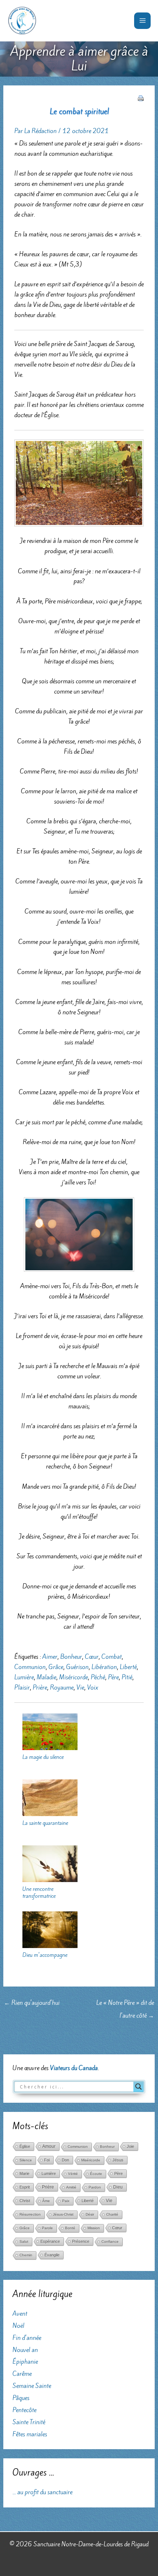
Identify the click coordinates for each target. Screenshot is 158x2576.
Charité (112, 2214)
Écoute (96, 2174)
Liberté (128, 1667)
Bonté (70, 2228)
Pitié (127, 1677)
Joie (130, 2146)
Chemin (26, 2255)
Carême (22, 2374)
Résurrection (30, 2214)
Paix (66, 2201)
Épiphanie (25, 2362)
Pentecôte (24, 2410)
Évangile (52, 2255)
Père (113, 1677)
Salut (24, 2241)
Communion (30, 1667)
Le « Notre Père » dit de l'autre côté (125, 2004)
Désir (90, 2214)
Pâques (21, 2398)
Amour (49, 2146)
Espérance (50, 2241)
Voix (93, 1687)
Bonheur (71, 1657)
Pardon (95, 2187)
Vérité (73, 2174)
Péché (98, 1677)
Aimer (50, 1657)
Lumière (24, 1677)
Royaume (62, 1687)
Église (25, 2146)
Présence (81, 2241)
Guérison (77, 1667)
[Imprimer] (141, 98)
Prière (40, 1687)
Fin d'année (27, 2338)
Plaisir (22, 1687)
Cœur (92, 1657)
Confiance (110, 2241)
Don (65, 2160)
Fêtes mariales (30, 2434)
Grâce (56, 1667)
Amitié (71, 2187)
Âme (46, 2201)
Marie (24, 2173)
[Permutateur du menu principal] (142, 21)
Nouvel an (25, 2350)
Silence (26, 2160)
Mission (94, 2228)
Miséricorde (73, 1677)
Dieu (118, 2187)
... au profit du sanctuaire (42, 2492)
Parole (47, 2228)
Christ (25, 2201)
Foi (47, 2160)
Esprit (25, 2187)
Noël (18, 2326)
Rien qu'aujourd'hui (32, 2003)
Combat (112, 1657)
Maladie (46, 1677)
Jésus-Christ (63, 2214)
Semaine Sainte (32, 2386)
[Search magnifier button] (139, 2087)
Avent (20, 2314)
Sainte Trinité (29, 2422)
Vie (80, 1687)
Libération (104, 1667)
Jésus (118, 2160)
